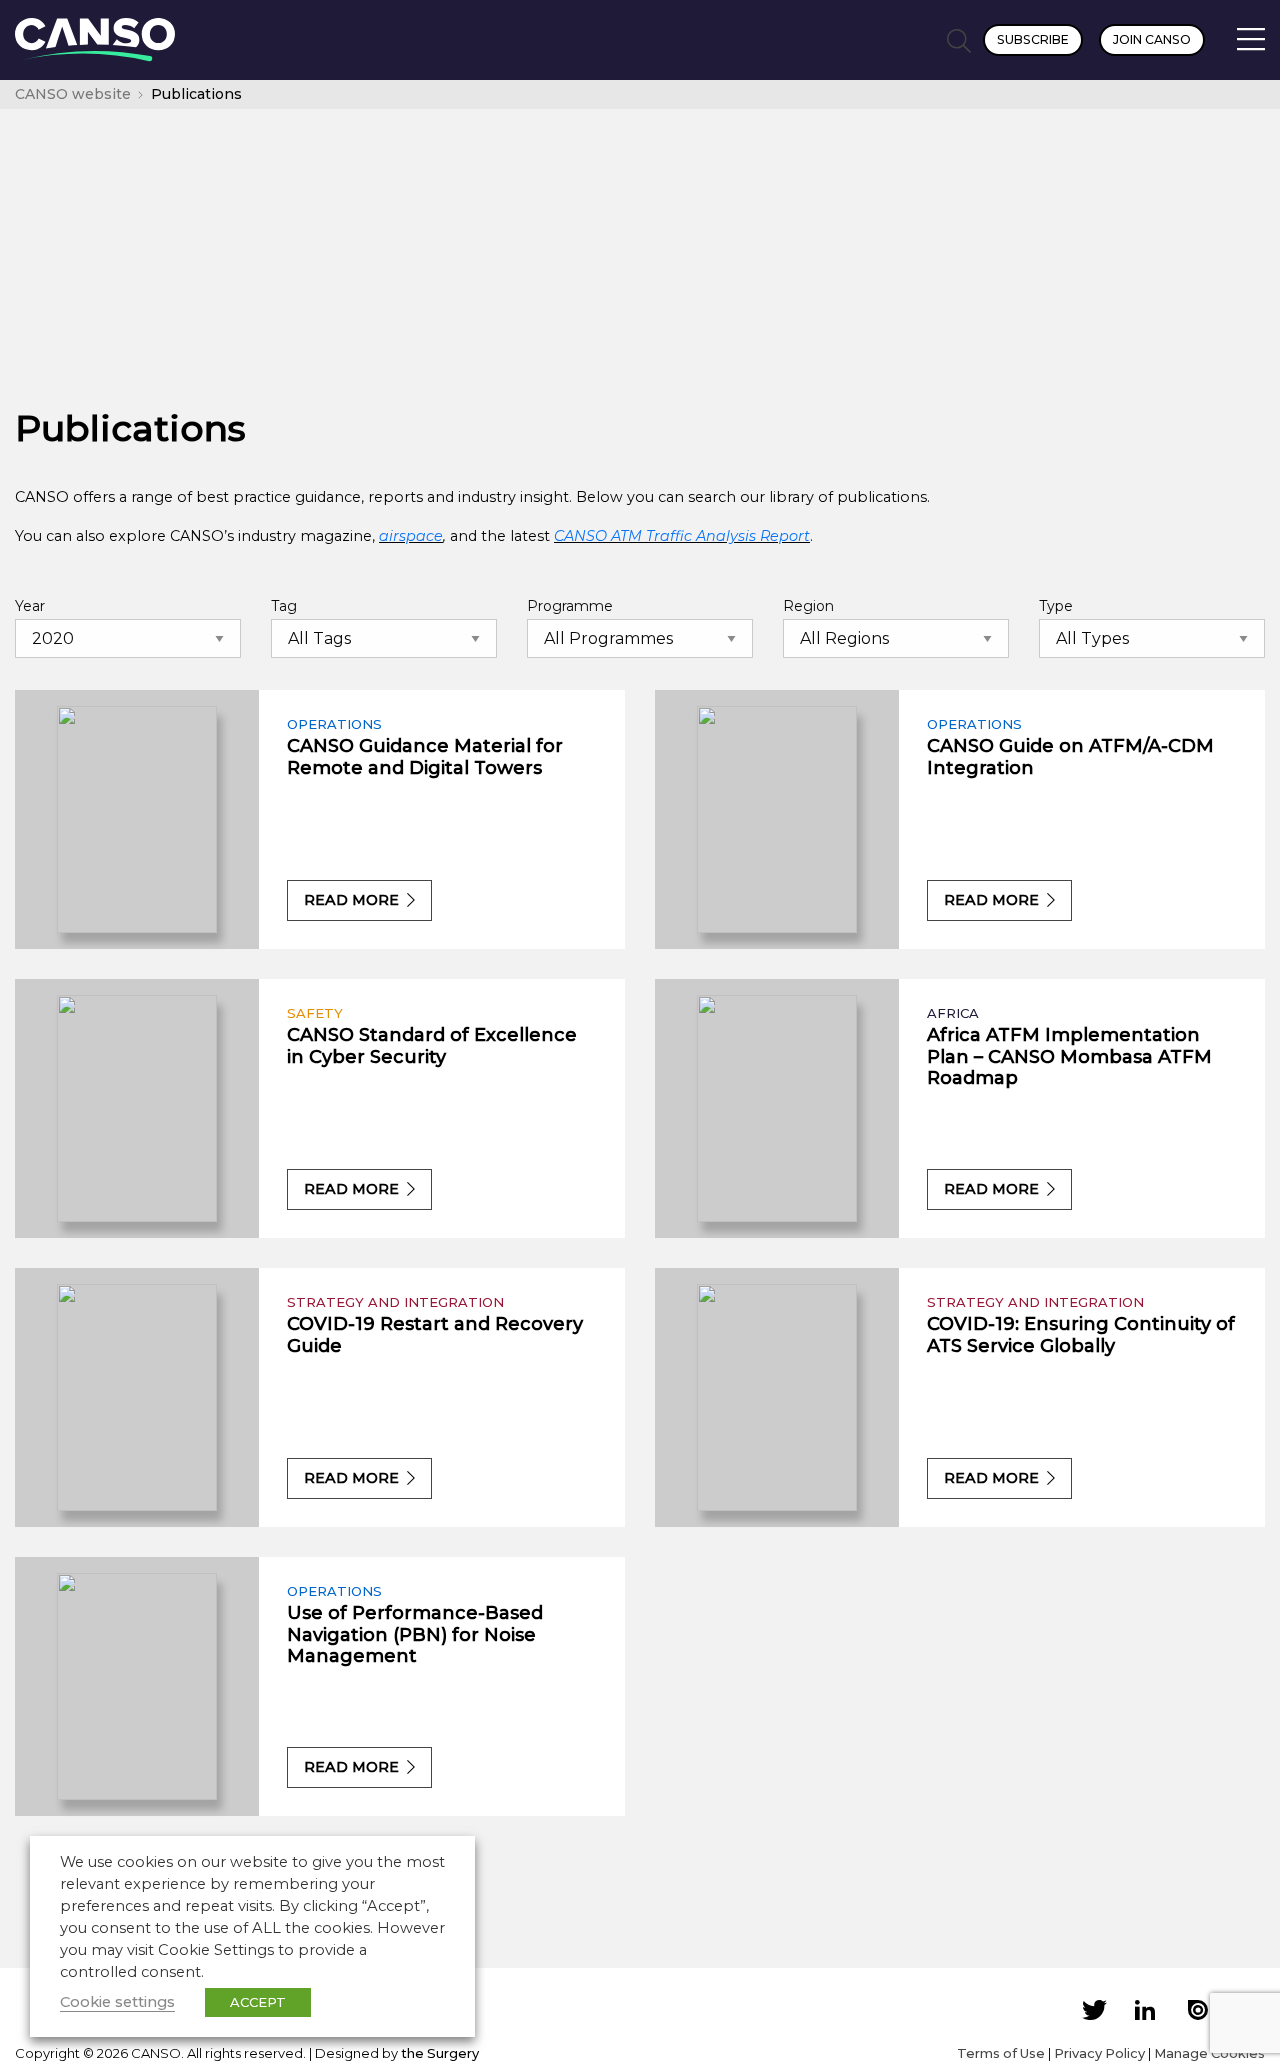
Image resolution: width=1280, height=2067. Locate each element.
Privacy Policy (1099, 2053)
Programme (570, 606)
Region (808, 606)
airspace (411, 536)
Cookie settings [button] (117, 2002)
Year (30, 606)
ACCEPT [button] (258, 2002)
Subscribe (1033, 39)
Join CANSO (1152, 39)
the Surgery (440, 2053)
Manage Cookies (1209, 2053)
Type (1056, 606)
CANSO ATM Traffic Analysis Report (682, 536)
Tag (284, 606)
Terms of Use (1001, 2053)
